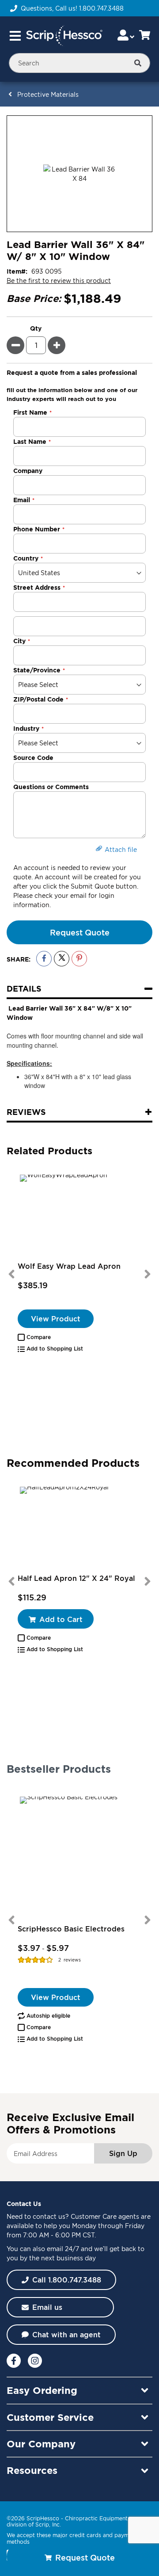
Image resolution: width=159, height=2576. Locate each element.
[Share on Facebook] (44, 959)
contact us (49, 2216)
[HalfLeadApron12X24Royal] (79, 1529)
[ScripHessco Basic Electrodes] (79, 1856)
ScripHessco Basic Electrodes (71, 1929)
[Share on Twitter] (62, 959)
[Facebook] (14, 2361)
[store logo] (64, 36)
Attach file (121, 849)
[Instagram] (35, 2361)
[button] (34, 1337)
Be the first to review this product (59, 280)
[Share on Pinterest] (79, 959)
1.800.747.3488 (101, 8)
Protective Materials (48, 94)
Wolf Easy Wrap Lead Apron (69, 1266)
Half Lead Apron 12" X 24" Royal (76, 1578)
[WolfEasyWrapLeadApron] (79, 1217)
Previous (11, 1274)
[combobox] (79, 63)
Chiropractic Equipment (96, 2518)
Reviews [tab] (26, 1112)
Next (148, 1274)
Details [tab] (24, 988)
